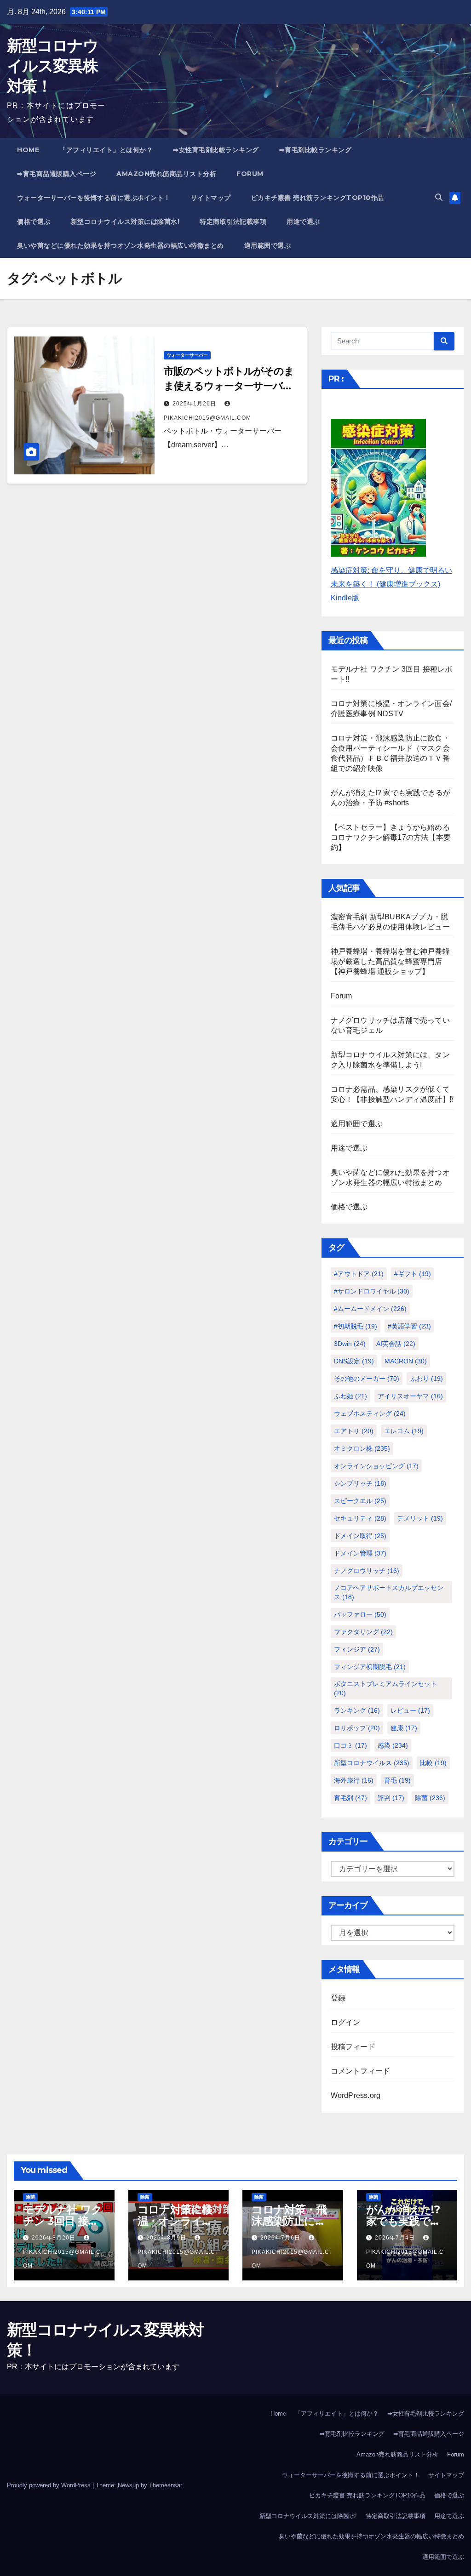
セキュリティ (360, 1518)
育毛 (397, 1780)
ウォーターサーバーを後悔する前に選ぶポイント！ (94, 198)
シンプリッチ (360, 1483)
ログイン (346, 2022)
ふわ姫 (350, 1396)
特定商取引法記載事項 (233, 222)
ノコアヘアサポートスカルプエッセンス (389, 1592)
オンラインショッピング (376, 1466)
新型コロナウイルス (372, 1763)
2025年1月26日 (195, 404)
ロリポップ (357, 1728)
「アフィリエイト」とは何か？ (106, 150)
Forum (250, 174)
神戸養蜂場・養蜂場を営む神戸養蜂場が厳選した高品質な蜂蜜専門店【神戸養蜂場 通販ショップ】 (390, 961)
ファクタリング (363, 1632)
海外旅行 (354, 1780)
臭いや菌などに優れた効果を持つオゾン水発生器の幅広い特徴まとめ (121, 245)
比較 (433, 1763)
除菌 (430, 1798)
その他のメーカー (367, 1379)
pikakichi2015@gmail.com (62, 2259)
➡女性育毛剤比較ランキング (216, 150)
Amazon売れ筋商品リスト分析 (166, 174)
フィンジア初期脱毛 (370, 1667)
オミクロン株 (362, 1448)
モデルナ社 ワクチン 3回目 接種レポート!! (62, 2221)
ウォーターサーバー (187, 355)
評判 (391, 1798)
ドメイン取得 (360, 1536)
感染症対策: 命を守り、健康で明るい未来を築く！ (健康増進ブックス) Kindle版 (391, 584)
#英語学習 (409, 1326)
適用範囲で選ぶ (268, 245)
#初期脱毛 (356, 1326)
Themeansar (165, 2485)
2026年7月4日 (396, 2238)
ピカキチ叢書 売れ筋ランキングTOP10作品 (318, 198)
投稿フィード (353, 2047)
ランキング (357, 1710)
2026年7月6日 (281, 2238)
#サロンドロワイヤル (372, 1291)
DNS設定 (354, 1361)
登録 (338, 1998)
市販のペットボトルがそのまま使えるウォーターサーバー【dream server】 (229, 386)
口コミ (350, 1745)
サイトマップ (211, 198)
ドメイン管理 (360, 1553)
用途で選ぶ (303, 222)
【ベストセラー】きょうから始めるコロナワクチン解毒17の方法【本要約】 (391, 837)
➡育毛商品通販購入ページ (57, 174)
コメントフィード (361, 2071)
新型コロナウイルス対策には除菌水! (125, 222)
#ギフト (413, 1274)
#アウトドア (359, 1274)
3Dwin (350, 1344)
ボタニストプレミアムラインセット (385, 1688)
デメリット (420, 1518)
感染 (393, 1745)
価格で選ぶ (34, 222)
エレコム (404, 1431)
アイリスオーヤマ (410, 1396)
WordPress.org (356, 2095)
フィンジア (357, 1649)
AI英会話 (396, 1344)
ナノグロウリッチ (367, 1571)
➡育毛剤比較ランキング (316, 150)
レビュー (410, 1710)
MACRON (406, 1361)
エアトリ (354, 1431)
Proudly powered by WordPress (50, 2485)
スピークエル (360, 1501)
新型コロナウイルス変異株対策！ (52, 66)
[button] (439, 197)
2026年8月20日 (55, 2238)
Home (28, 150)
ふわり (426, 1379)
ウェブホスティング (370, 1413)
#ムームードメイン (370, 1309)
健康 (404, 1728)
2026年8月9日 (167, 2238)
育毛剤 (350, 1798)
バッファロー (360, 1614)
